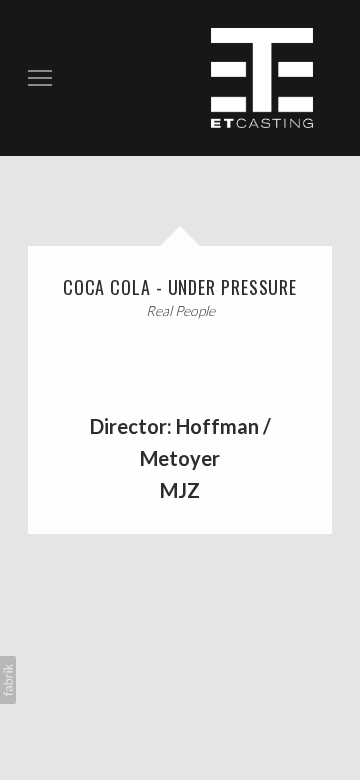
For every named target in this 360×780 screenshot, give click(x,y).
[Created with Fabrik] (8, 680)
